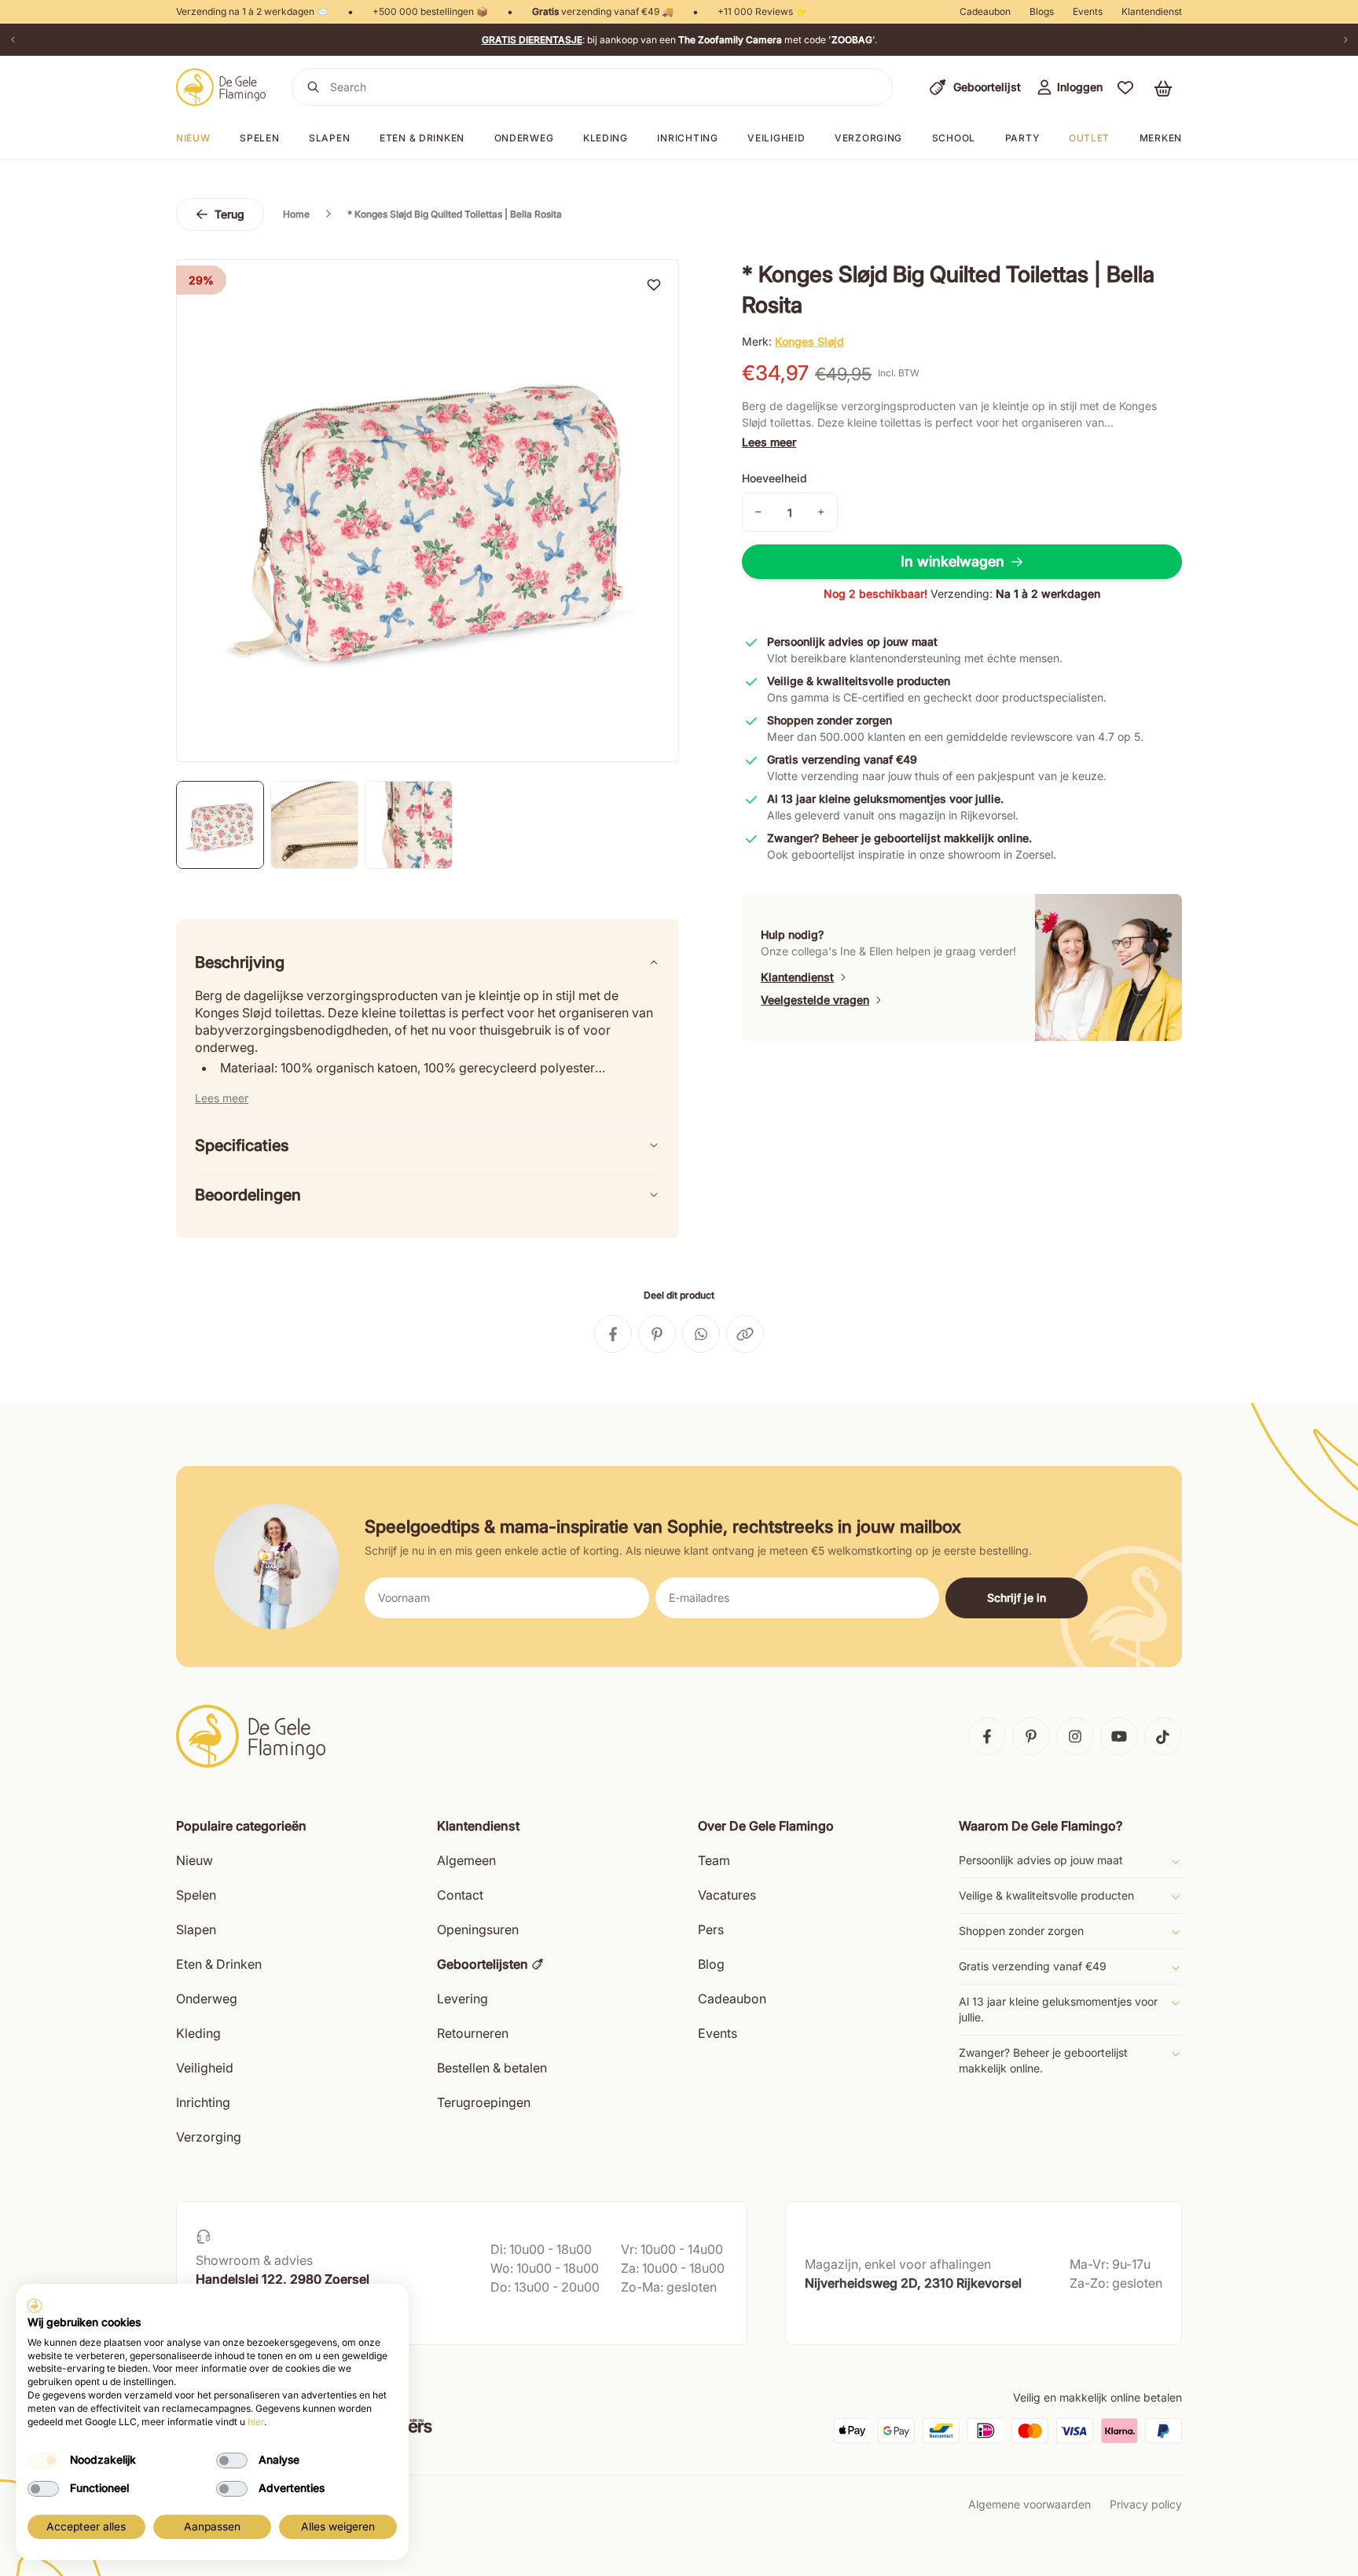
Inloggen (1080, 87)
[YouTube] (1119, 1736)
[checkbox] (43, 2461)
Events (1088, 11)
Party (1022, 138)
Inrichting (687, 138)
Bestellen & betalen (492, 2068)
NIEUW (193, 138)
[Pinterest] (1031, 1736)
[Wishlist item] (654, 284)
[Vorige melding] (13, 40)
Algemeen (466, 1860)
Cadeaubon (985, 11)
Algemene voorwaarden (1030, 2504)
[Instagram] (1075, 1736)
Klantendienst (1152, 11)
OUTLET (1089, 138)
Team (714, 1860)
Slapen (329, 138)
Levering (462, 1999)
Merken (1161, 138)
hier (256, 2422)
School (954, 138)
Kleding (606, 138)
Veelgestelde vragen (815, 1000)
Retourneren (473, 2033)
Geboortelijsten (483, 1964)
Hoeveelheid (774, 478)
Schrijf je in (1017, 1598)
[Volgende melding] (1345, 40)
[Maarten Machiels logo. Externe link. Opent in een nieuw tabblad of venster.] (35, 2306)
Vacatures (727, 1895)
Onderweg (524, 138)
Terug (229, 214)
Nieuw (195, 1860)
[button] (1125, 87)
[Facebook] (987, 1736)
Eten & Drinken (219, 1964)
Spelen (259, 138)
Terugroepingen (484, 2102)
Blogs (1042, 11)
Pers (711, 1929)
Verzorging (868, 138)
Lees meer (769, 442)
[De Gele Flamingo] (221, 87)
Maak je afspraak (241, 2317)
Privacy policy (1146, 2504)
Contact (460, 1895)
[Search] (314, 87)
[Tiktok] (1163, 1736)
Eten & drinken (422, 138)
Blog (711, 1964)
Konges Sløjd (809, 341)
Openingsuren (478, 1929)
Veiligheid (776, 138)
